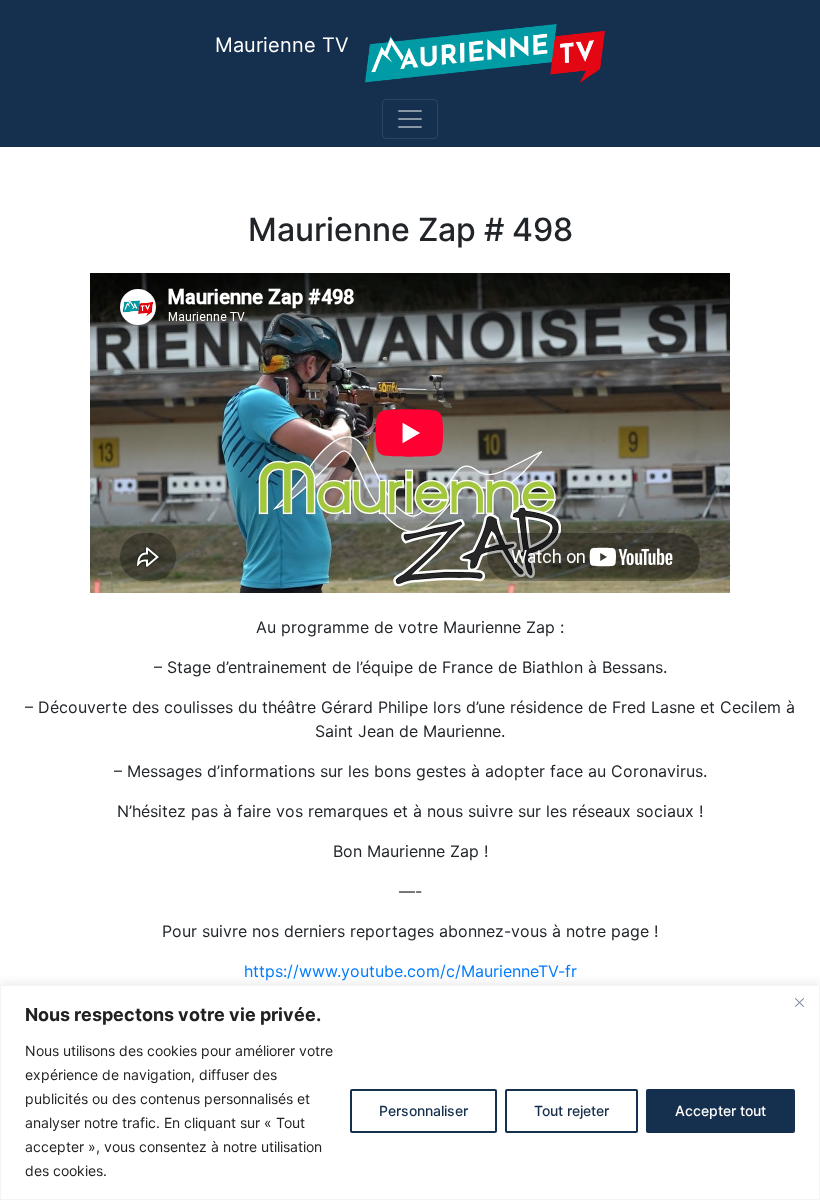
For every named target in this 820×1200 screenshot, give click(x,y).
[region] (410, 1092)
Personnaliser (423, 1110)
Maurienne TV (282, 45)
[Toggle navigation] (410, 119)
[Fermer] (799, 1002)
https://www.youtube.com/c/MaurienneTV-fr (410, 971)
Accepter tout (720, 1110)
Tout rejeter (571, 1110)
